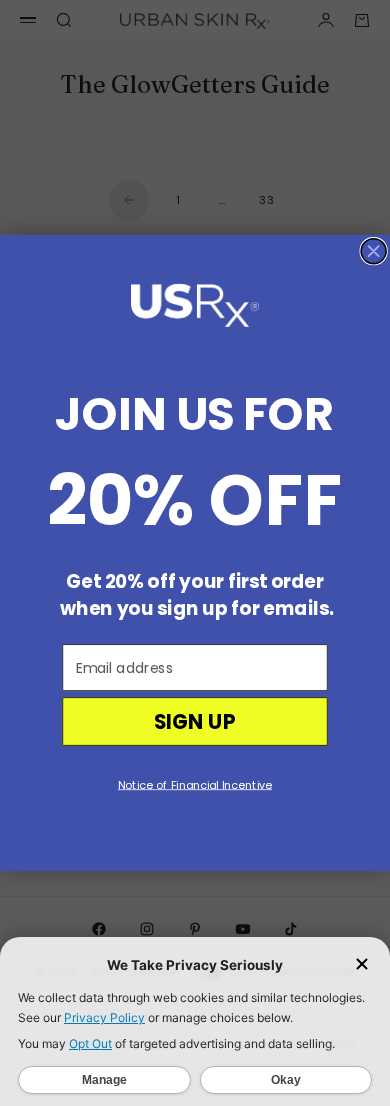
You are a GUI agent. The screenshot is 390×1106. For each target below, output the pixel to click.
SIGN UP (195, 722)
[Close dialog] (373, 251)
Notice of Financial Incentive (195, 785)
